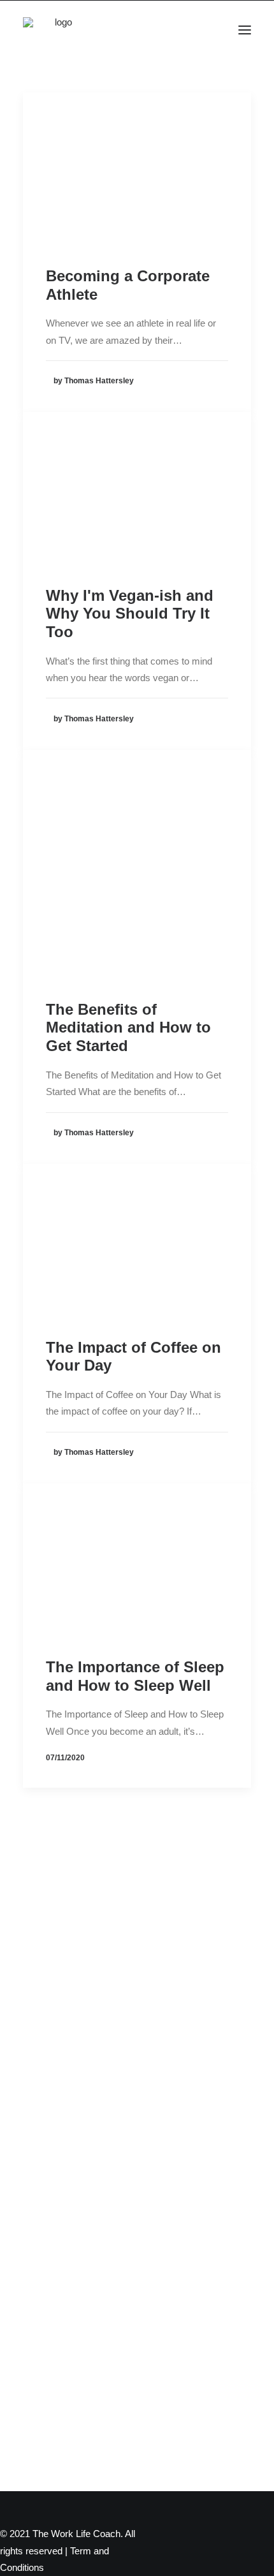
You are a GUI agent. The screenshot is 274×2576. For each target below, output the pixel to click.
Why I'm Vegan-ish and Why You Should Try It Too (130, 614)
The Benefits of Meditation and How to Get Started (128, 1028)
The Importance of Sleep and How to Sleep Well (135, 1676)
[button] (245, 30)
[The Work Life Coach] (59, 30)
